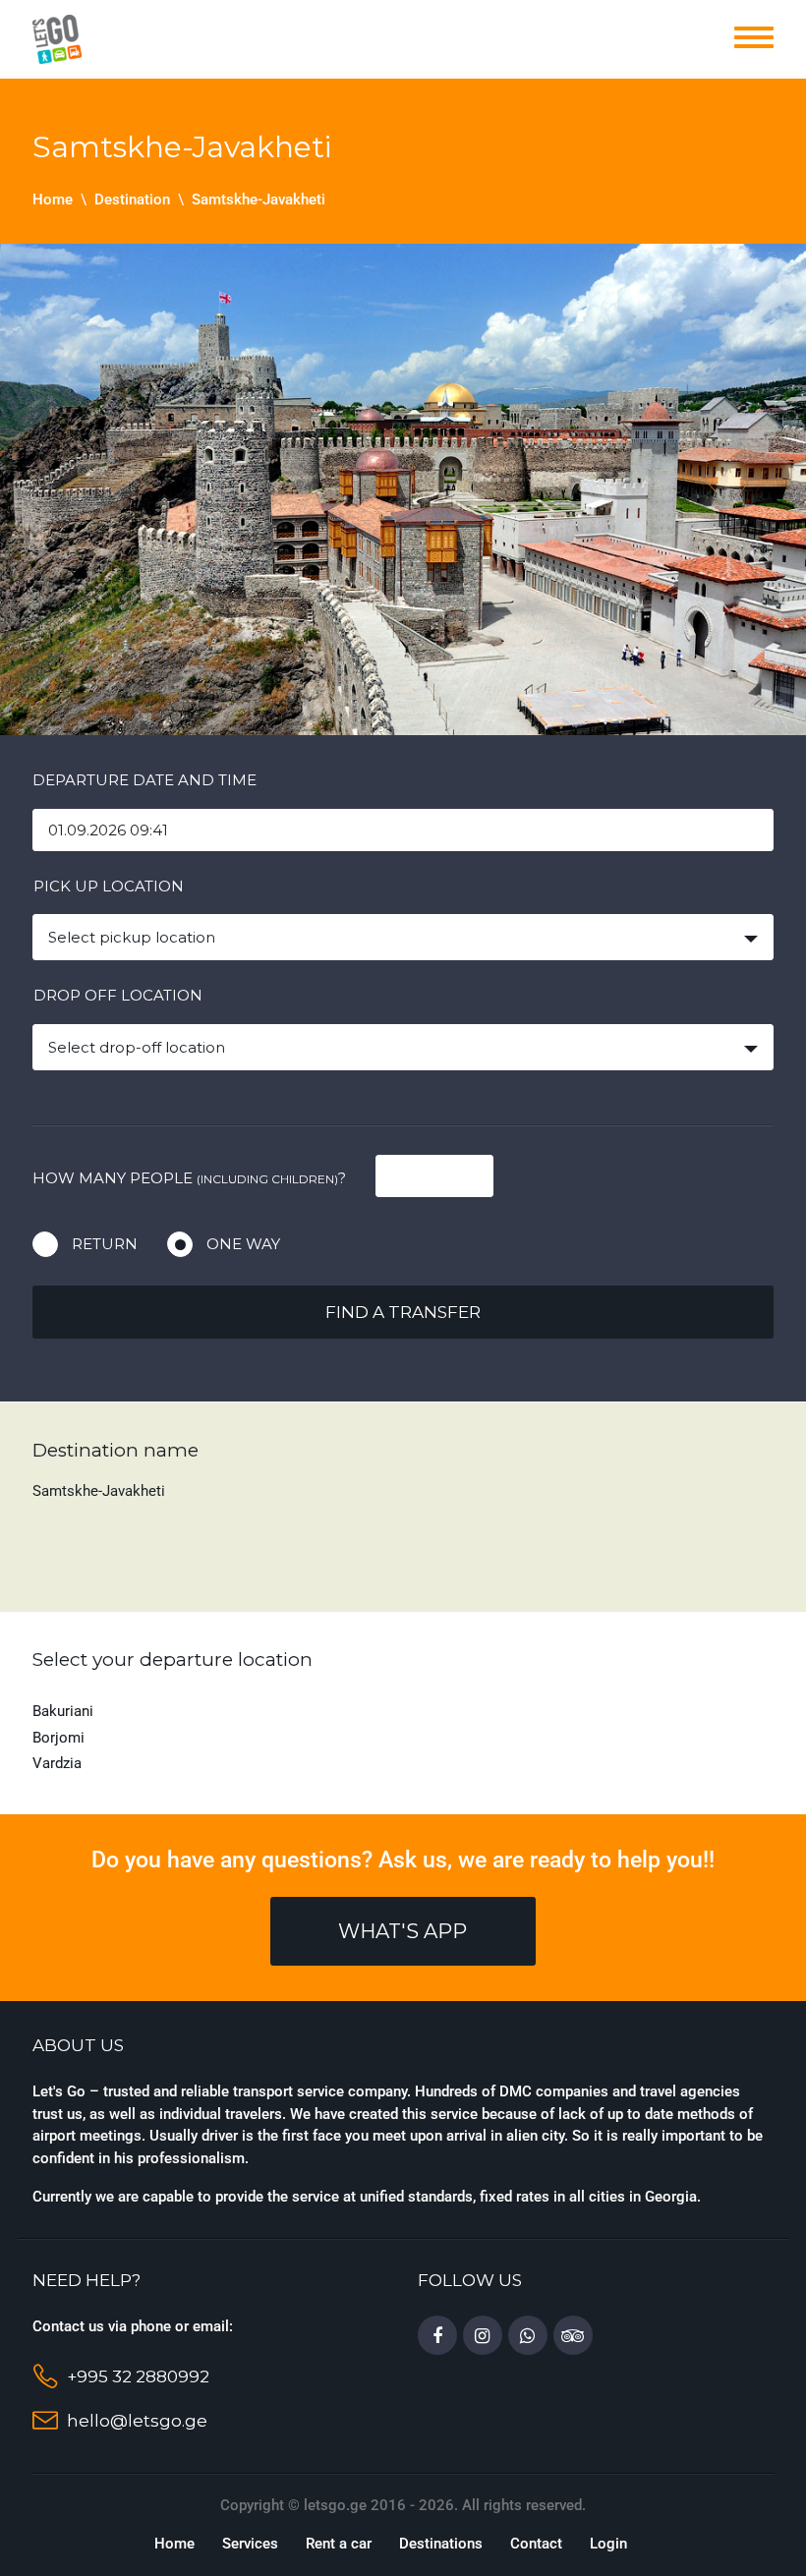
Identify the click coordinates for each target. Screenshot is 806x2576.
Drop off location (118, 995)
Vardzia (57, 1763)
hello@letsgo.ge (137, 2421)
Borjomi (58, 1738)
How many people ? (189, 1178)
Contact (536, 2544)
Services (250, 2544)
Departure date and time (144, 780)
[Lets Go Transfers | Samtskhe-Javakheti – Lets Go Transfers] (57, 38)
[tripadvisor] (573, 2336)
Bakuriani (63, 1711)
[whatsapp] (528, 2336)
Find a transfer (403, 1312)
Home (53, 200)
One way (243, 1244)
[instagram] (483, 2336)
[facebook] (437, 2336)
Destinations (441, 2544)
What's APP (403, 1931)
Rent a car (339, 2544)
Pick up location (109, 886)
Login (608, 2544)
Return (105, 1244)
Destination (132, 200)
